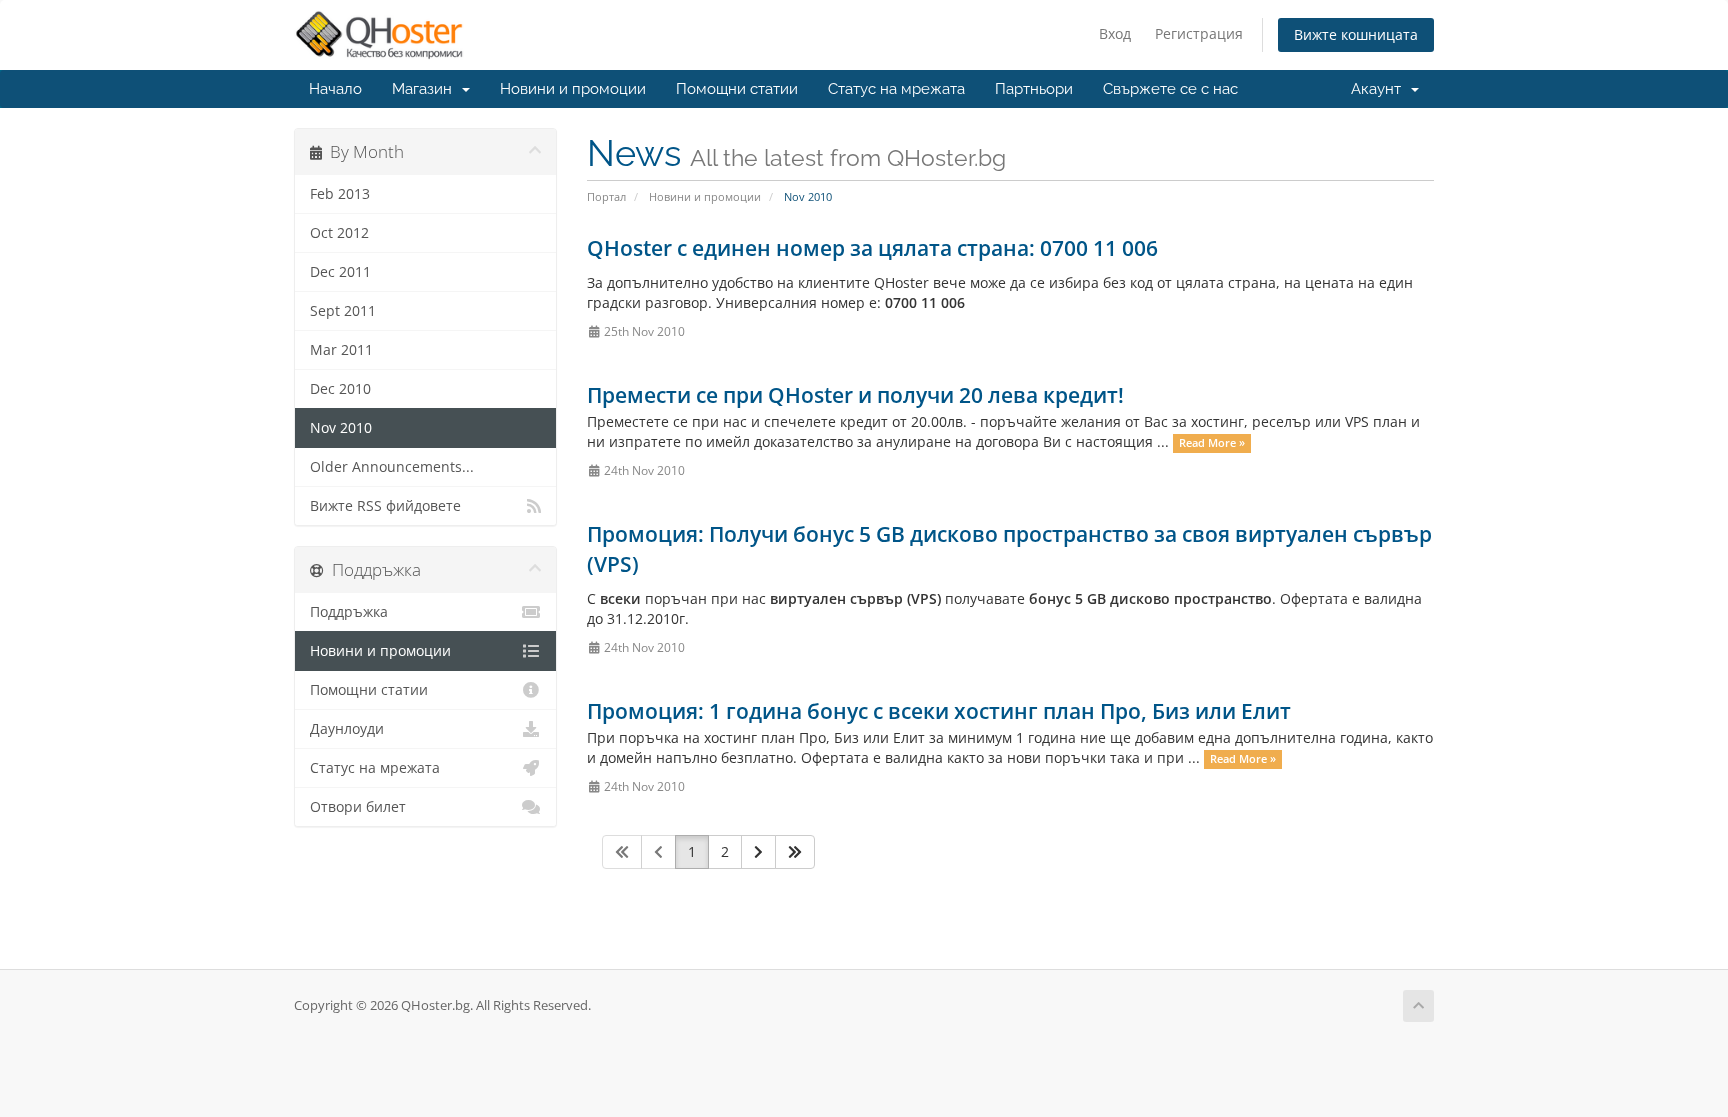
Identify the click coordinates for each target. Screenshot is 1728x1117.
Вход (1115, 33)
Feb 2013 (340, 194)
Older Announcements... (392, 467)
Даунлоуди (347, 729)
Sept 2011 (343, 311)
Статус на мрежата (896, 89)
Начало (335, 89)
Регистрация (1199, 33)
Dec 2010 (340, 389)
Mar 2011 (341, 350)
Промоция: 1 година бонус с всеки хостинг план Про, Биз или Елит (939, 711)
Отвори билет (358, 807)
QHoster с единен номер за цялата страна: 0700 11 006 (872, 248)
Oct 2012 (339, 233)
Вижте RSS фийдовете (385, 506)
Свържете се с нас (1170, 89)
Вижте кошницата (1356, 34)
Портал (606, 196)
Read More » (1212, 443)
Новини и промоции (573, 89)
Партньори (1034, 89)
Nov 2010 (341, 428)
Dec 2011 (340, 272)
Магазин (426, 89)
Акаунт (1380, 89)
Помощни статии (737, 89)
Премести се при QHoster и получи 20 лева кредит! (855, 395)
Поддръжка (349, 612)
